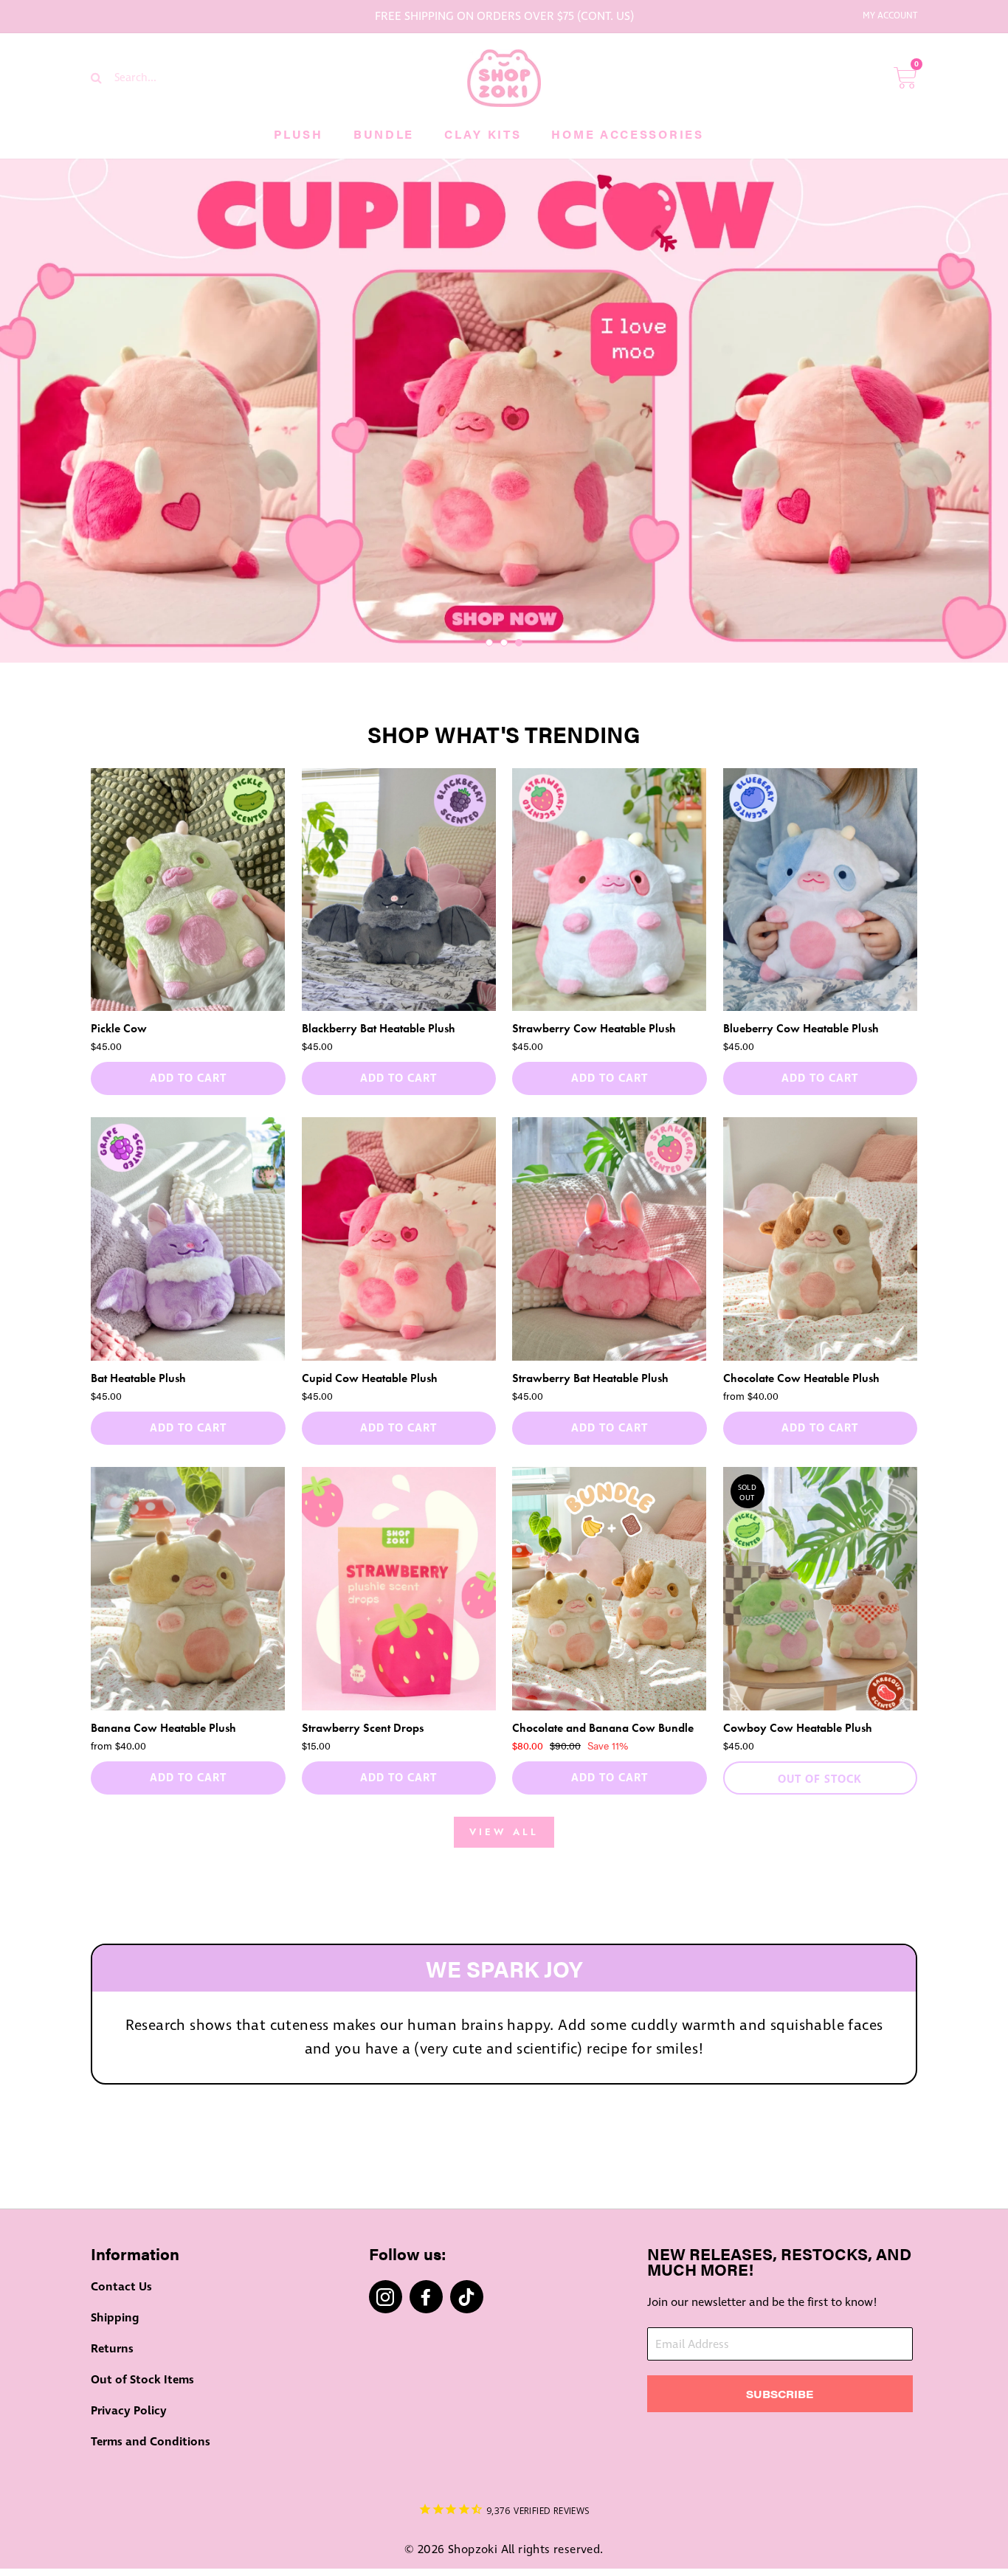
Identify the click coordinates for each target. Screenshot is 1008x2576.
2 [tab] (504, 643)
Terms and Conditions (151, 2442)
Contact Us (121, 2287)
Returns (112, 2349)
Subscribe (780, 2394)
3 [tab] (519, 643)
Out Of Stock (820, 1779)
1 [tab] (489, 643)
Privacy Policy (129, 2411)
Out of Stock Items (142, 2380)
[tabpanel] (504, 411)
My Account (890, 16)
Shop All (504, 2131)
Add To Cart (188, 1078)
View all (504, 1832)
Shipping (115, 2318)
